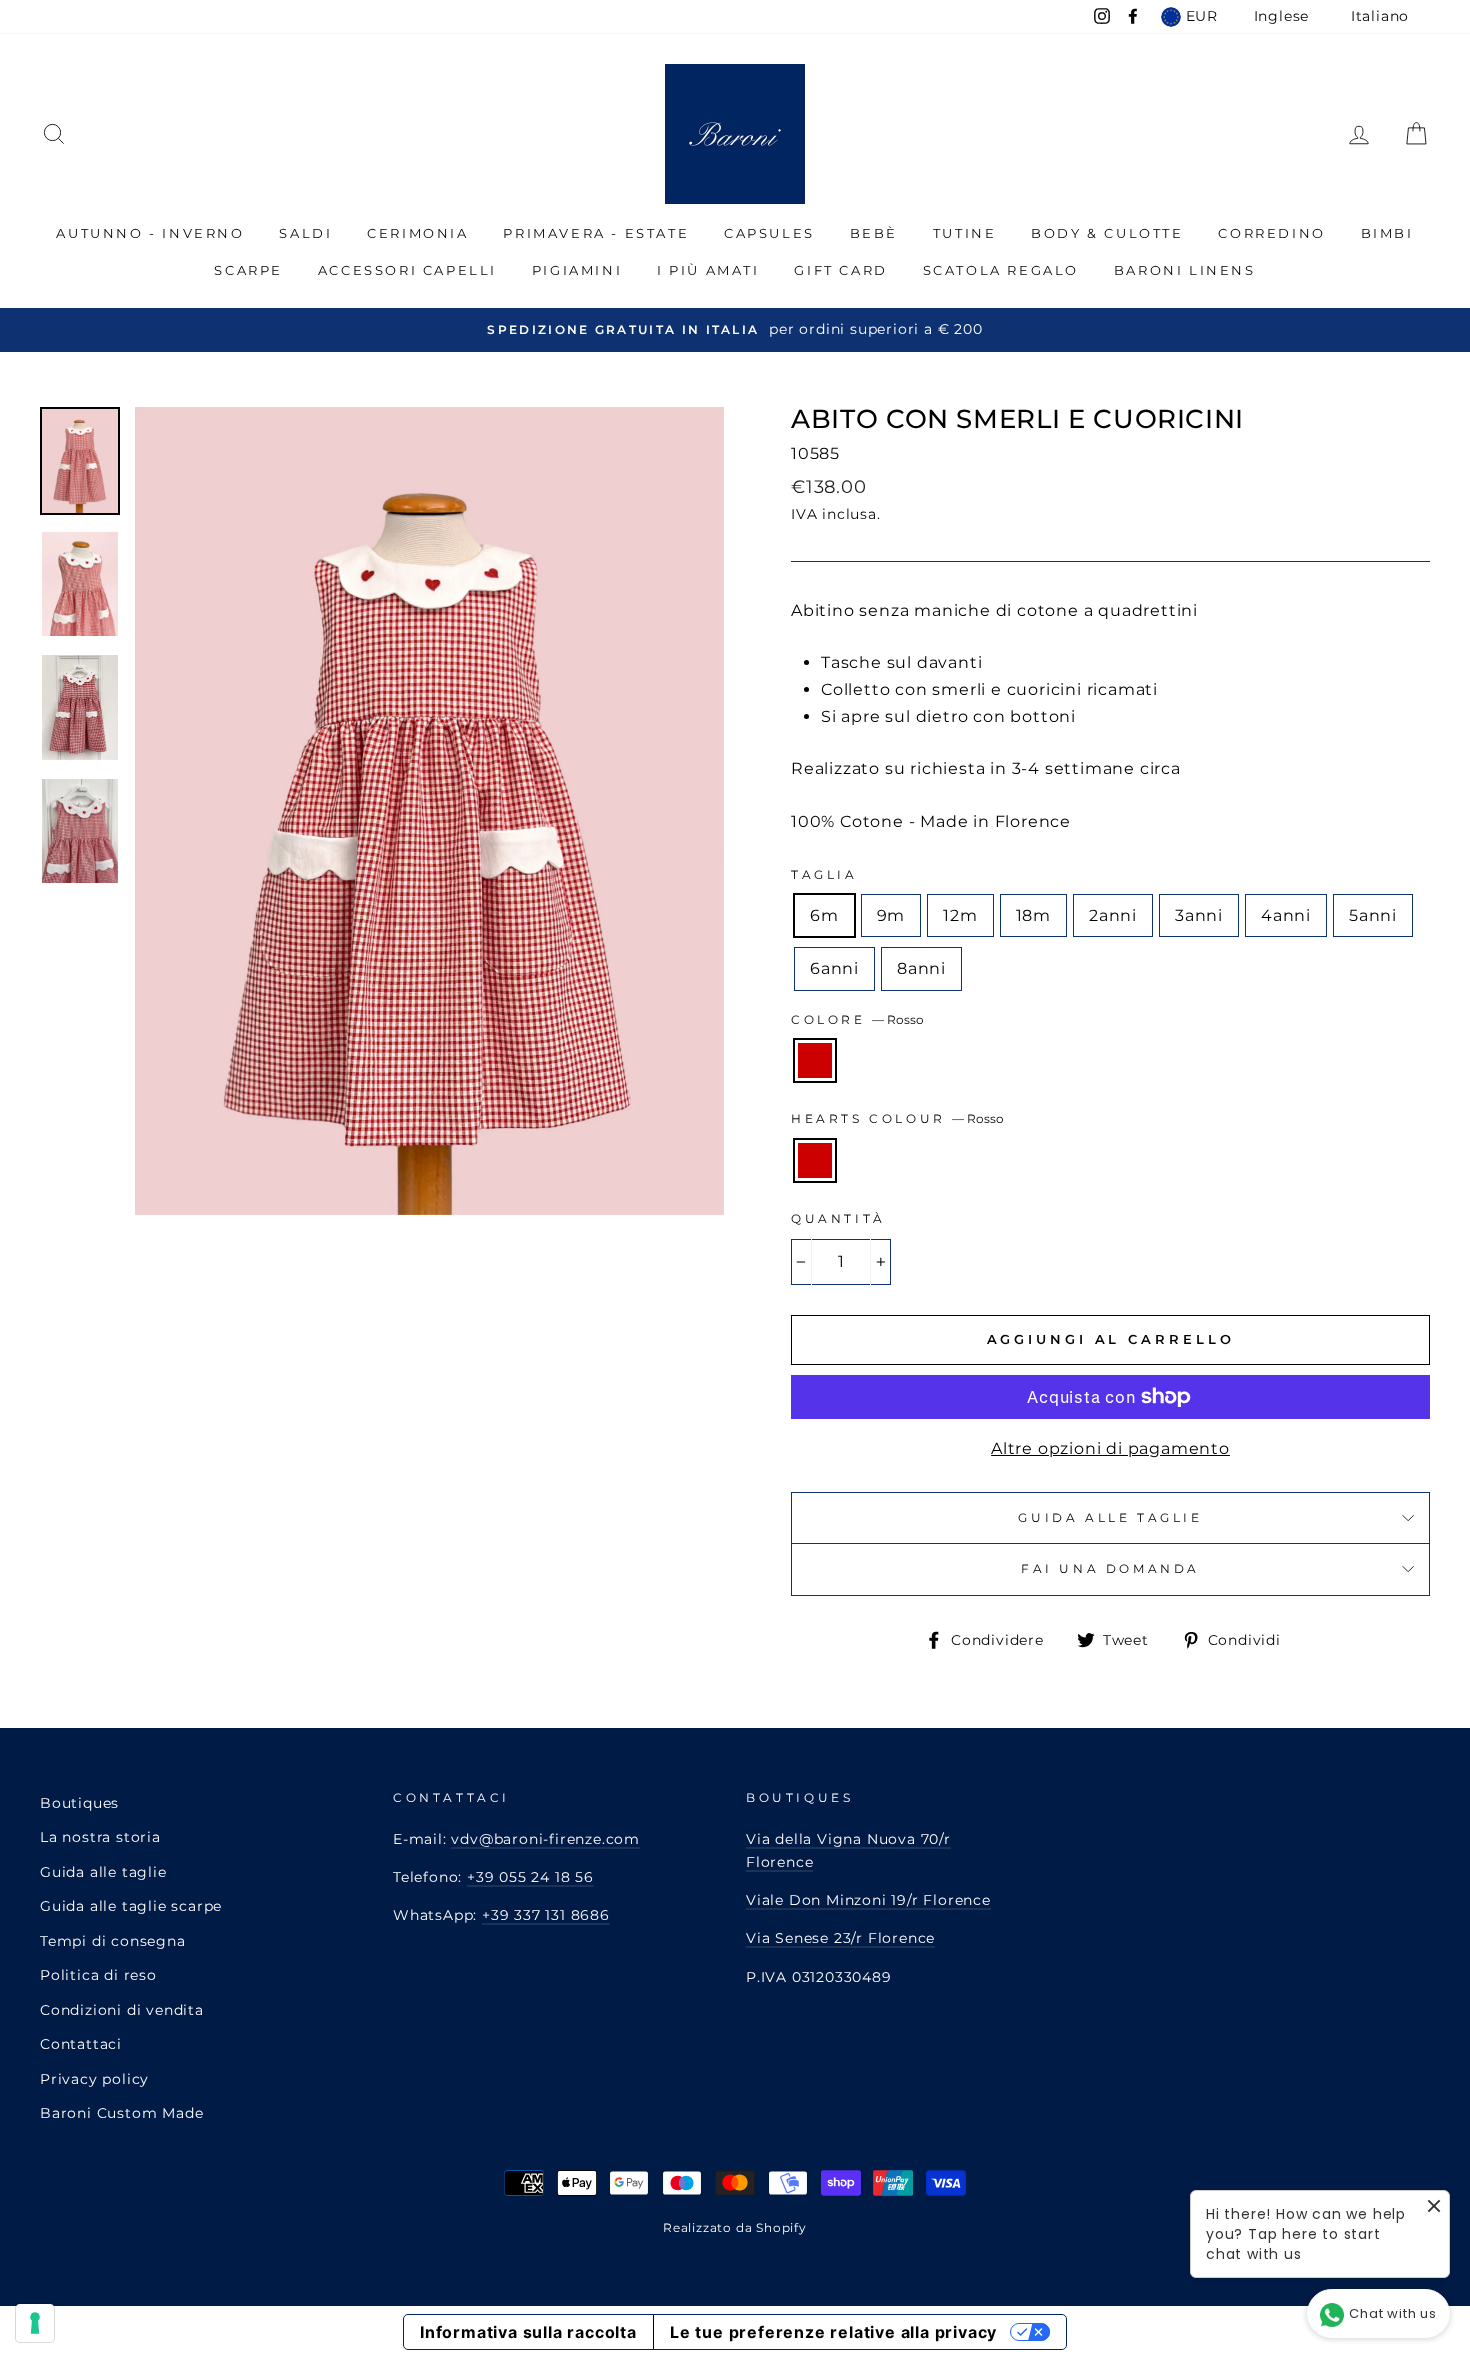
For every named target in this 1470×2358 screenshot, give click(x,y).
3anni (1199, 915)
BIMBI (1387, 233)
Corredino (1271, 233)
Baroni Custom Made (121, 2113)
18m (1033, 915)
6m (824, 915)
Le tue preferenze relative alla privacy (833, 2332)
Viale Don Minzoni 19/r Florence (868, 1900)
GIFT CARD (840, 270)
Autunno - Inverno (150, 233)
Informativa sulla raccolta (528, 2332)
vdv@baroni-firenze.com (545, 1839)
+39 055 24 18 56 (530, 1877)
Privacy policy (94, 2079)
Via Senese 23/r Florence (840, 1938)
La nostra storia (100, 1837)
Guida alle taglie (103, 1872)
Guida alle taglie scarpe (131, 1906)
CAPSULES (769, 233)
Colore (857, 1019)
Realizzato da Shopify (735, 2227)
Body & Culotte (1107, 233)
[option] (735, 329)
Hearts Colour (897, 1118)
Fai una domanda (1110, 1568)
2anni (1113, 915)
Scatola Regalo (1001, 270)
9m (891, 915)
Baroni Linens (1185, 270)
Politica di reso (98, 1975)
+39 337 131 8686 (546, 1915)
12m (960, 915)
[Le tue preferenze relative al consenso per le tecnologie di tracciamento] (35, 2323)
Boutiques (79, 1803)
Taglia (824, 874)
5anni (1373, 915)
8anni (921, 968)
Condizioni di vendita (122, 2010)
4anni (1286, 915)
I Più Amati (708, 270)
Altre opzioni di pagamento (1110, 1448)
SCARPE (248, 270)
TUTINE (965, 233)
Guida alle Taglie (1110, 1517)
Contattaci (81, 2044)
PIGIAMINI (577, 270)
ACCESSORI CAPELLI (407, 270)
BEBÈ (874, 233)
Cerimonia (417, 233)
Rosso (815, 1060)
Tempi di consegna (113, 1941)
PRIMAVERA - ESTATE (596, 233)
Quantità (838, 1218)
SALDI (305, 233)
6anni (834, 968)
